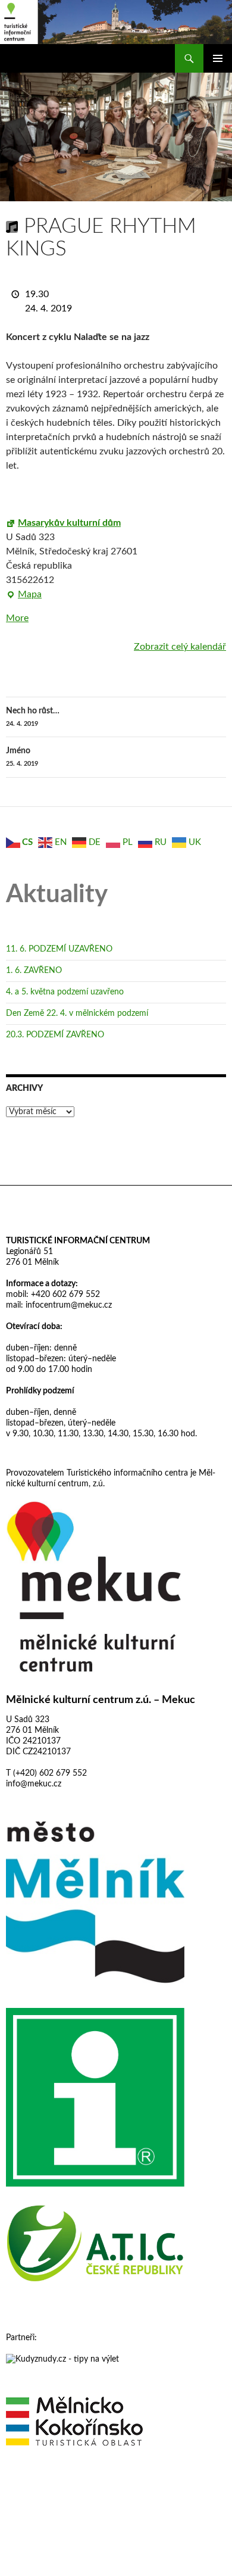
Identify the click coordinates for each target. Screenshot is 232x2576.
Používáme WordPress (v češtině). (58, 2489)
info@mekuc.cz (34, 1784)
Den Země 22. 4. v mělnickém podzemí (77, 1013)
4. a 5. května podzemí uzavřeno (65, 992)
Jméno (22, 757)
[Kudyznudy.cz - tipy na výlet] (62, 2359)
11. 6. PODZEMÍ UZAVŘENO (59, 949)
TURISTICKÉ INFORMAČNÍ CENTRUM (78, 1241)
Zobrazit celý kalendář (180, 647)
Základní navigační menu (218, 58)
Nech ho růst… (33, 717)
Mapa (24, 595)
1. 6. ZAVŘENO (34, 971)
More (17, 618)
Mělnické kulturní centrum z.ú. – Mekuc (101, 1700)
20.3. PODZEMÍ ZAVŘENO (55, 1035)
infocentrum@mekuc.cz (68, 1305)
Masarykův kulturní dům (69, 523)
